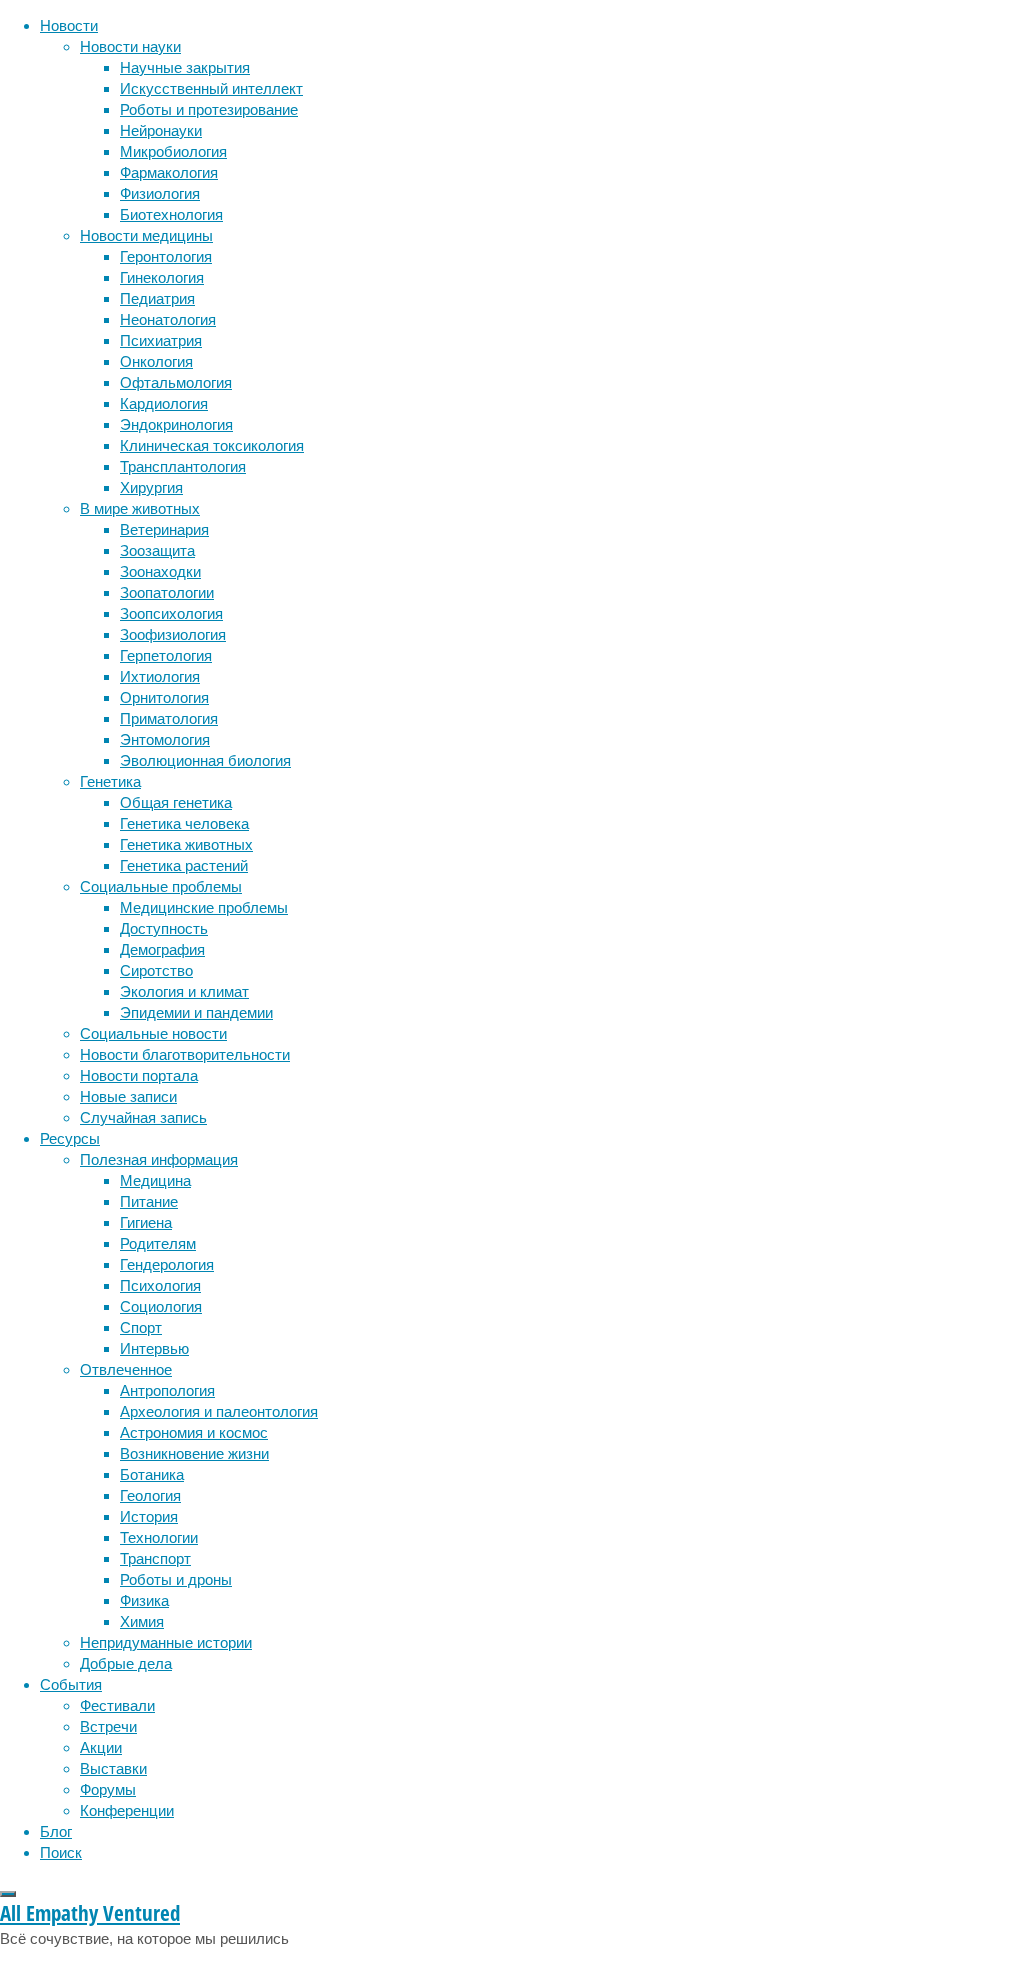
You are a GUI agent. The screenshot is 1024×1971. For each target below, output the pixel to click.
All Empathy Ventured (90, 1913)
